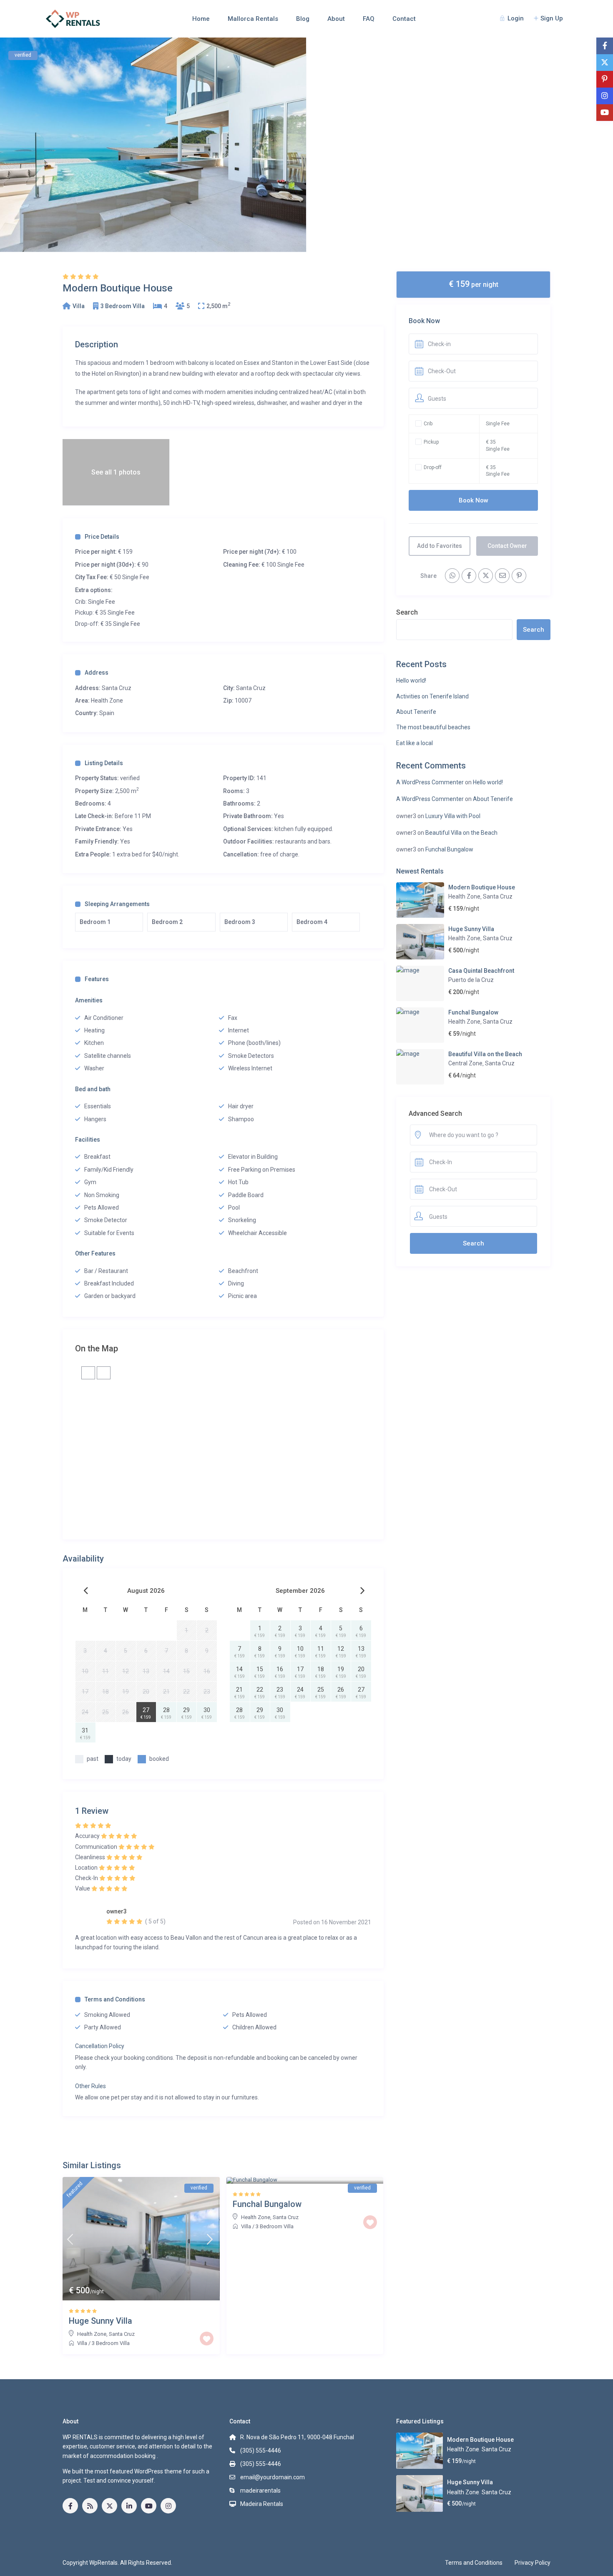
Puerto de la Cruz (471, 980)
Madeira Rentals (262, 2504)
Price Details (102, 537)
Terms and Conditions (115, 1999)
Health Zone (107, 700)
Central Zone (465, 1063)
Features (97, 979)
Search (407, 612)
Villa (79, 306)
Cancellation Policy (100, 2046)
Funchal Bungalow (449, 849)
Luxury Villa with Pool (453, 816)
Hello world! (411, 680)
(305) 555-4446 (261, 2450)
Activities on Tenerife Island (432, 696)
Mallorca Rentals (253, 19)
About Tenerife (416, 712)
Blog (303, 19)
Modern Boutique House (482, 887)
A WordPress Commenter (430, 782)
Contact (404, 19)
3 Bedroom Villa (123, 306)
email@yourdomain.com (273, 2477)
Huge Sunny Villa (471, 929)
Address (97, 673)
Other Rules (90, 2086)
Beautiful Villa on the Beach (461, 833)
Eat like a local (415, 743)
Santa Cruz (251, 688)
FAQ (369, 19)
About (336, 19)
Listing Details (104, 763)
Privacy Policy (533, 2563)
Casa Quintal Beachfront (481, 971)
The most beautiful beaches (433, 727)
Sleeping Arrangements (117, 904)
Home (201, 19)
